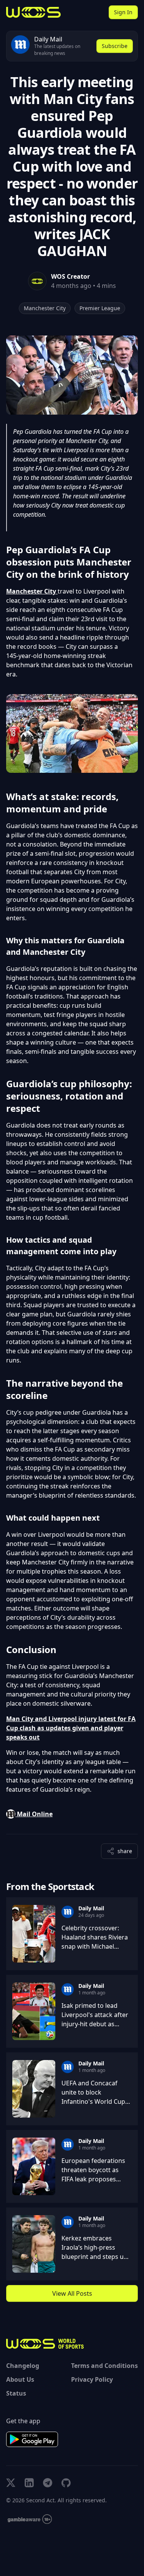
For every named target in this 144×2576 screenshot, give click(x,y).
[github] (66, 2483)
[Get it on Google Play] (32, 2439)
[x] (11, 2483)
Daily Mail (91, 1908)
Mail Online (34, 1814)
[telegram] (48, 2483)
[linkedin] (29, 2483)
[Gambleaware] (30, 2519)
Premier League (100, 308)
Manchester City (45, 308)
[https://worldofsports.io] (33, 12)
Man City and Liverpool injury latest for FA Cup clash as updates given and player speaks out (71, 1728)
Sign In (123, 12)
